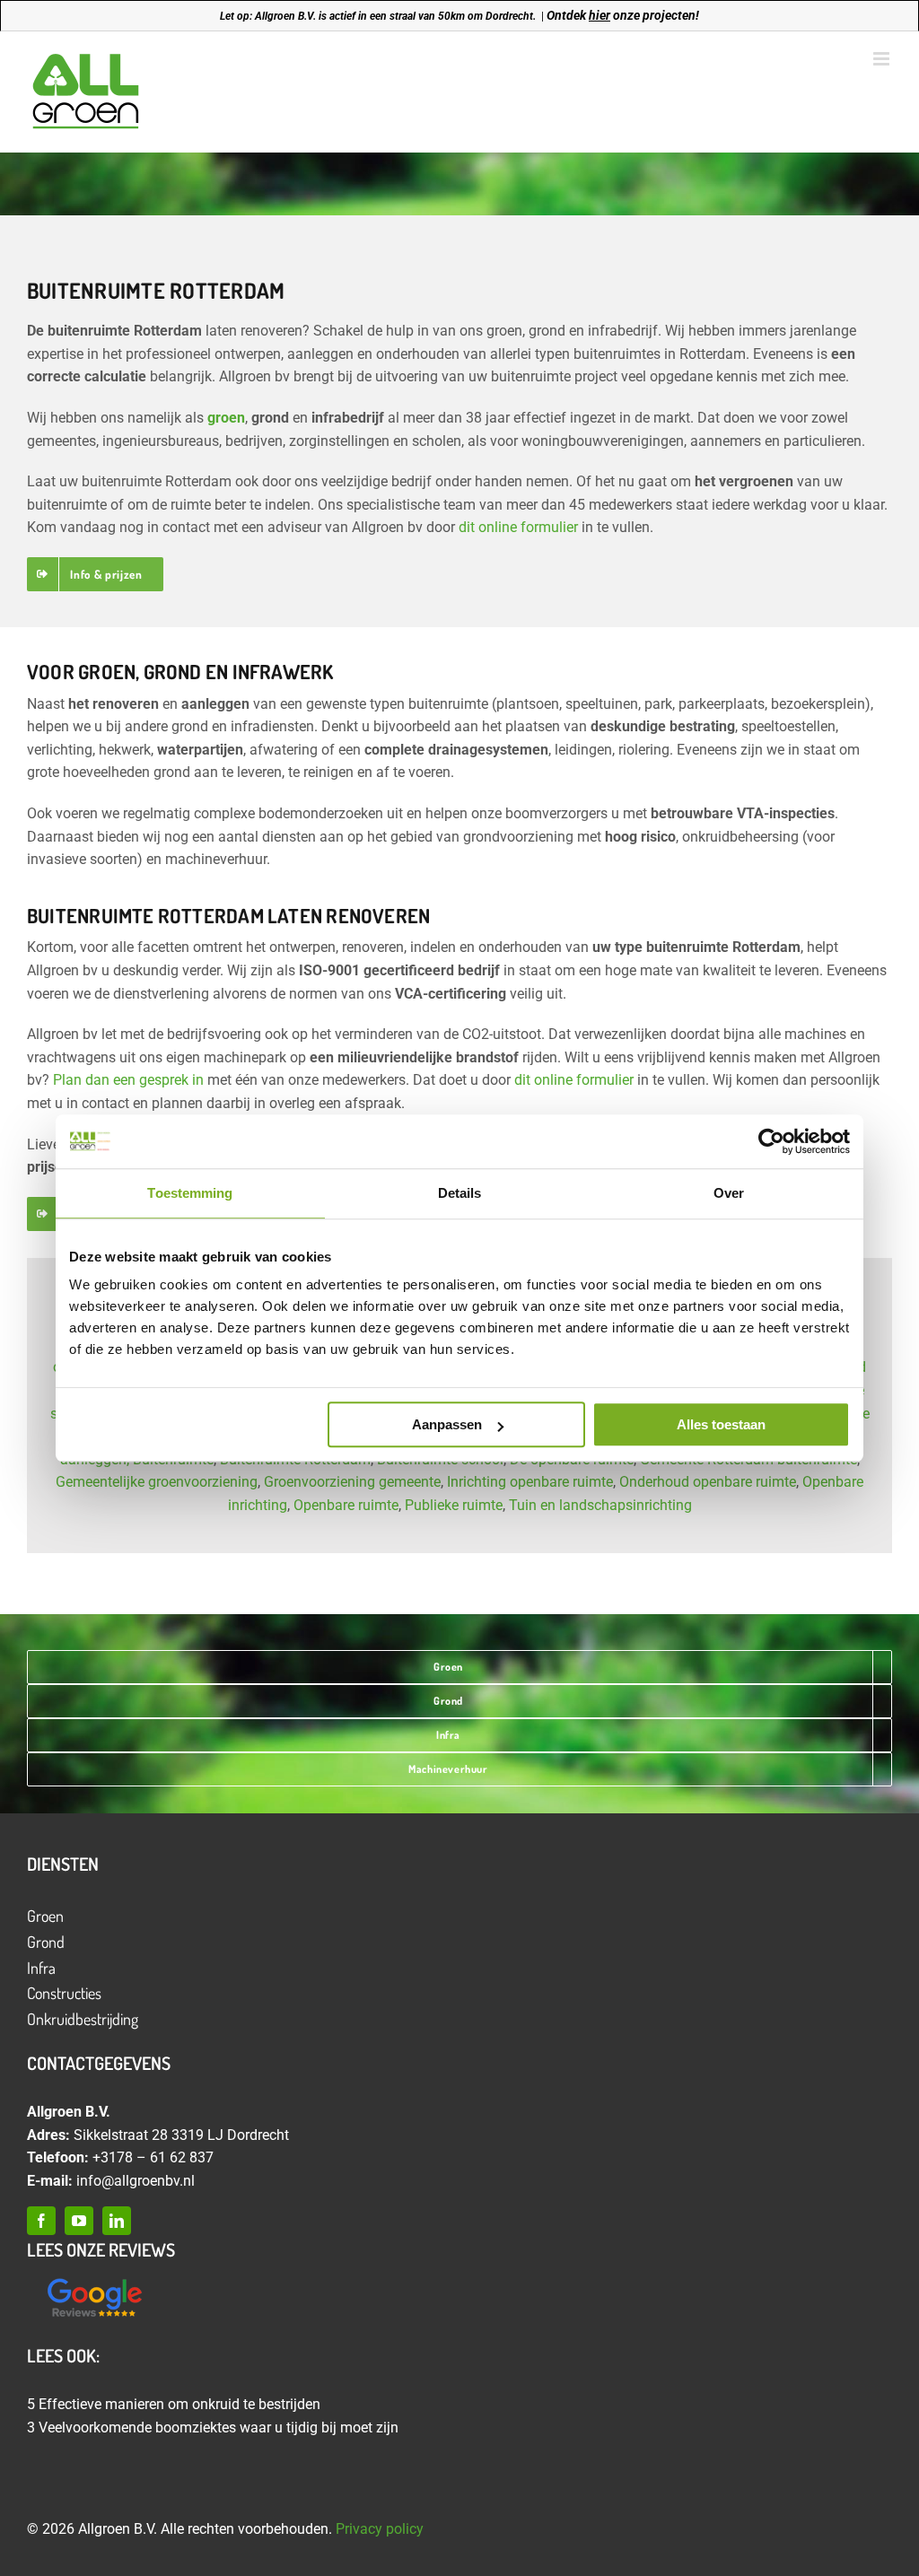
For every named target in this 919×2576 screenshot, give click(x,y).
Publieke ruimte (454, 1505)
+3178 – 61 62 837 (153, 2157)
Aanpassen (447, 1424)
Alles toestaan (721, 1424)
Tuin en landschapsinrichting (600, 1505)
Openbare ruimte (346, 1505)
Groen (45, 1916)
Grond (46, 1942)
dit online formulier (518, 527)
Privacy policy (380, 2529)
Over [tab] (729, 1193)
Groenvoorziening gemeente (352, 1482)
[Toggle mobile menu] (883, 59)
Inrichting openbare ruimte (530, 1482)
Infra (41, 1968)
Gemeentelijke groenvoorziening (157, 1482)
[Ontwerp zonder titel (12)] (94, 2279)
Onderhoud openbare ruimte (708, 1482)
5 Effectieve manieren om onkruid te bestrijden (174, 2404)
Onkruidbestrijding (83, 2019)
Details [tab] (460, 1193)
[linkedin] (117, 2221)
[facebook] (41, 2221)
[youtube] (79, 2221)
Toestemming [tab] (190, 1193)
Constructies (64, 1993)
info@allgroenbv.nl (136, 2181)
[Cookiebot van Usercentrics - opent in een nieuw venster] (771, 1141)
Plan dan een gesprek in (128, 1080)
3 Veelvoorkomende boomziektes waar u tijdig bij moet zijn (213, 2428)
